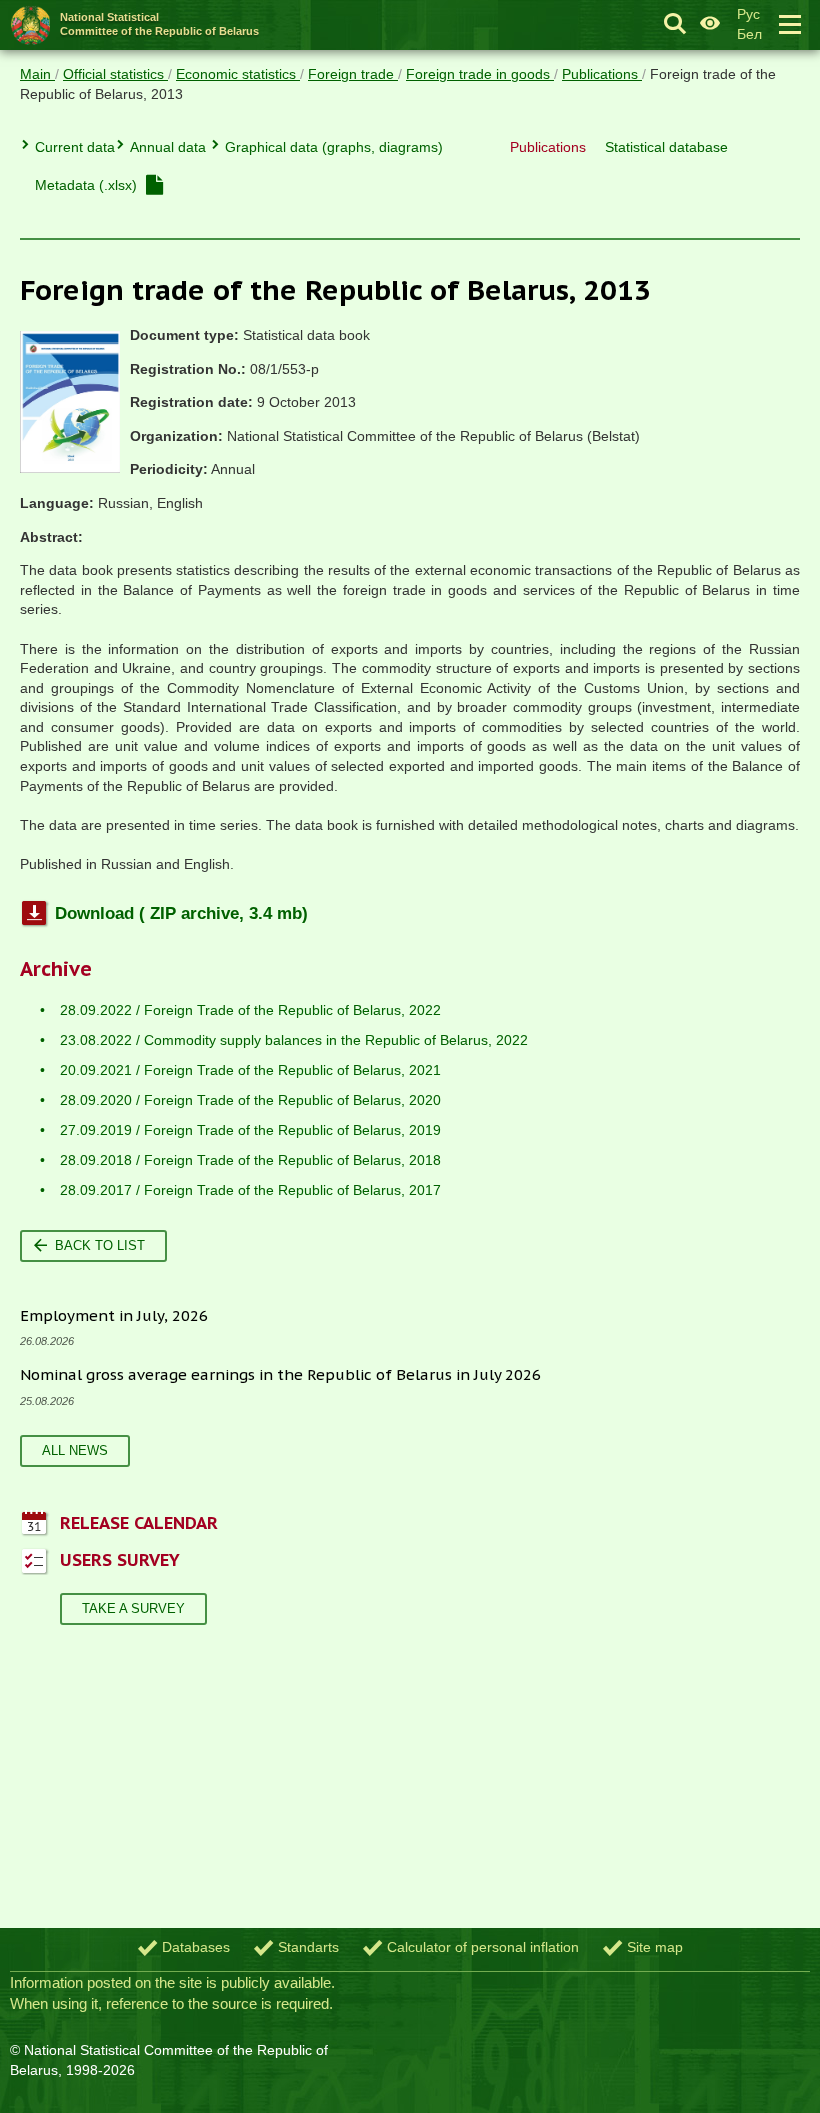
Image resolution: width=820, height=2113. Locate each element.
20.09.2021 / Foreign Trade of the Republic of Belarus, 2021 (250, 1070)
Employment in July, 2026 (114, 1315)
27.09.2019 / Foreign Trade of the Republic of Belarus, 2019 (250, 1130)
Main (37, 74)
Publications (602, 74)
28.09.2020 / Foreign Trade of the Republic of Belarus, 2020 (250, 1100)
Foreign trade (353, 74)
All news (75, 1450)
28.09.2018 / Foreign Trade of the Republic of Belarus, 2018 (250, 1160)
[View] (154, 185)
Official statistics (115, 74)
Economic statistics (238, 74)
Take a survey (133, 1608)
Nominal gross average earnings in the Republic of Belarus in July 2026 (280, 1374)
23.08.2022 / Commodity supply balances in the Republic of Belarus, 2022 (294, 1040)
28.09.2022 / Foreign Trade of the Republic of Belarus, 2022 (250, 1010)
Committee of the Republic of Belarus (159, 23)
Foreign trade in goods (480, 74)
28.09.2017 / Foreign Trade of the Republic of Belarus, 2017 (250, 1190)
